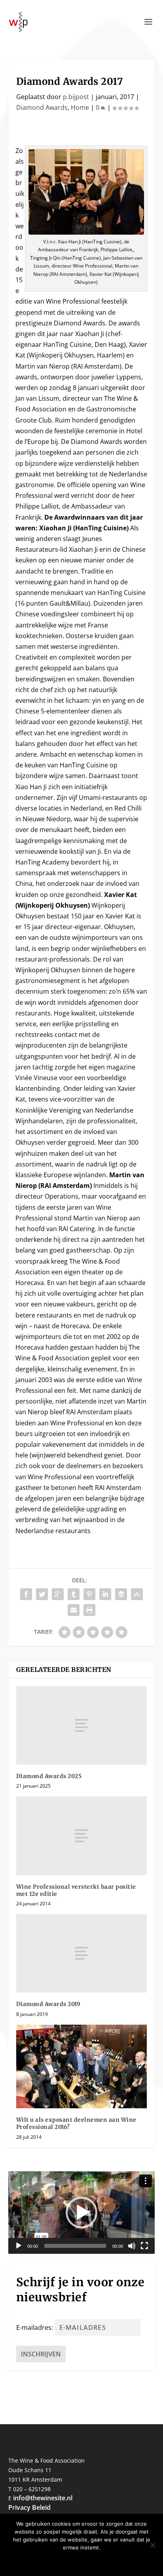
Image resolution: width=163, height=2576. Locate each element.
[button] (81, 2213)
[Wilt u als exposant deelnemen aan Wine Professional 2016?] (82, 2067)
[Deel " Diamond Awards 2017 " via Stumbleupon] (137, 1594)
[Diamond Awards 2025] (82, 1725)
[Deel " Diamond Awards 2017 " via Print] (89, 1610)
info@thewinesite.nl (43, 2498)
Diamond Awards (42, 107)
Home (80, 107)
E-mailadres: (35, 2327)
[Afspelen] (19, 2246)
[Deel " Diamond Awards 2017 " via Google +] (58, 1594)
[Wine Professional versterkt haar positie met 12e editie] (82, 1836)
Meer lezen (106, 2561)
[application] (82, 2213)
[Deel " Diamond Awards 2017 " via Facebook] (26, 1594)
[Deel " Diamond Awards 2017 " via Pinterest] (89, 1594)
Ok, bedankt (59, 2561)
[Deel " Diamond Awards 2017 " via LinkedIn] (105, 1594)
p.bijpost (76, 97)
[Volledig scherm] (144, 2246)
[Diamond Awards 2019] (82, 1953)
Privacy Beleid (29, 2507)
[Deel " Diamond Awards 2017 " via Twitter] (42, 1594)
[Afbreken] (132, 2246)
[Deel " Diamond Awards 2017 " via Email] (74, 1610)
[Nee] (152, 2545)
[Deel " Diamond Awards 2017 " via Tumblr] (74, 1594)
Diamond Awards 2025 (49, 1776)
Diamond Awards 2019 (48, 2004)
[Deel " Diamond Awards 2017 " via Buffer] (121, 1594)
